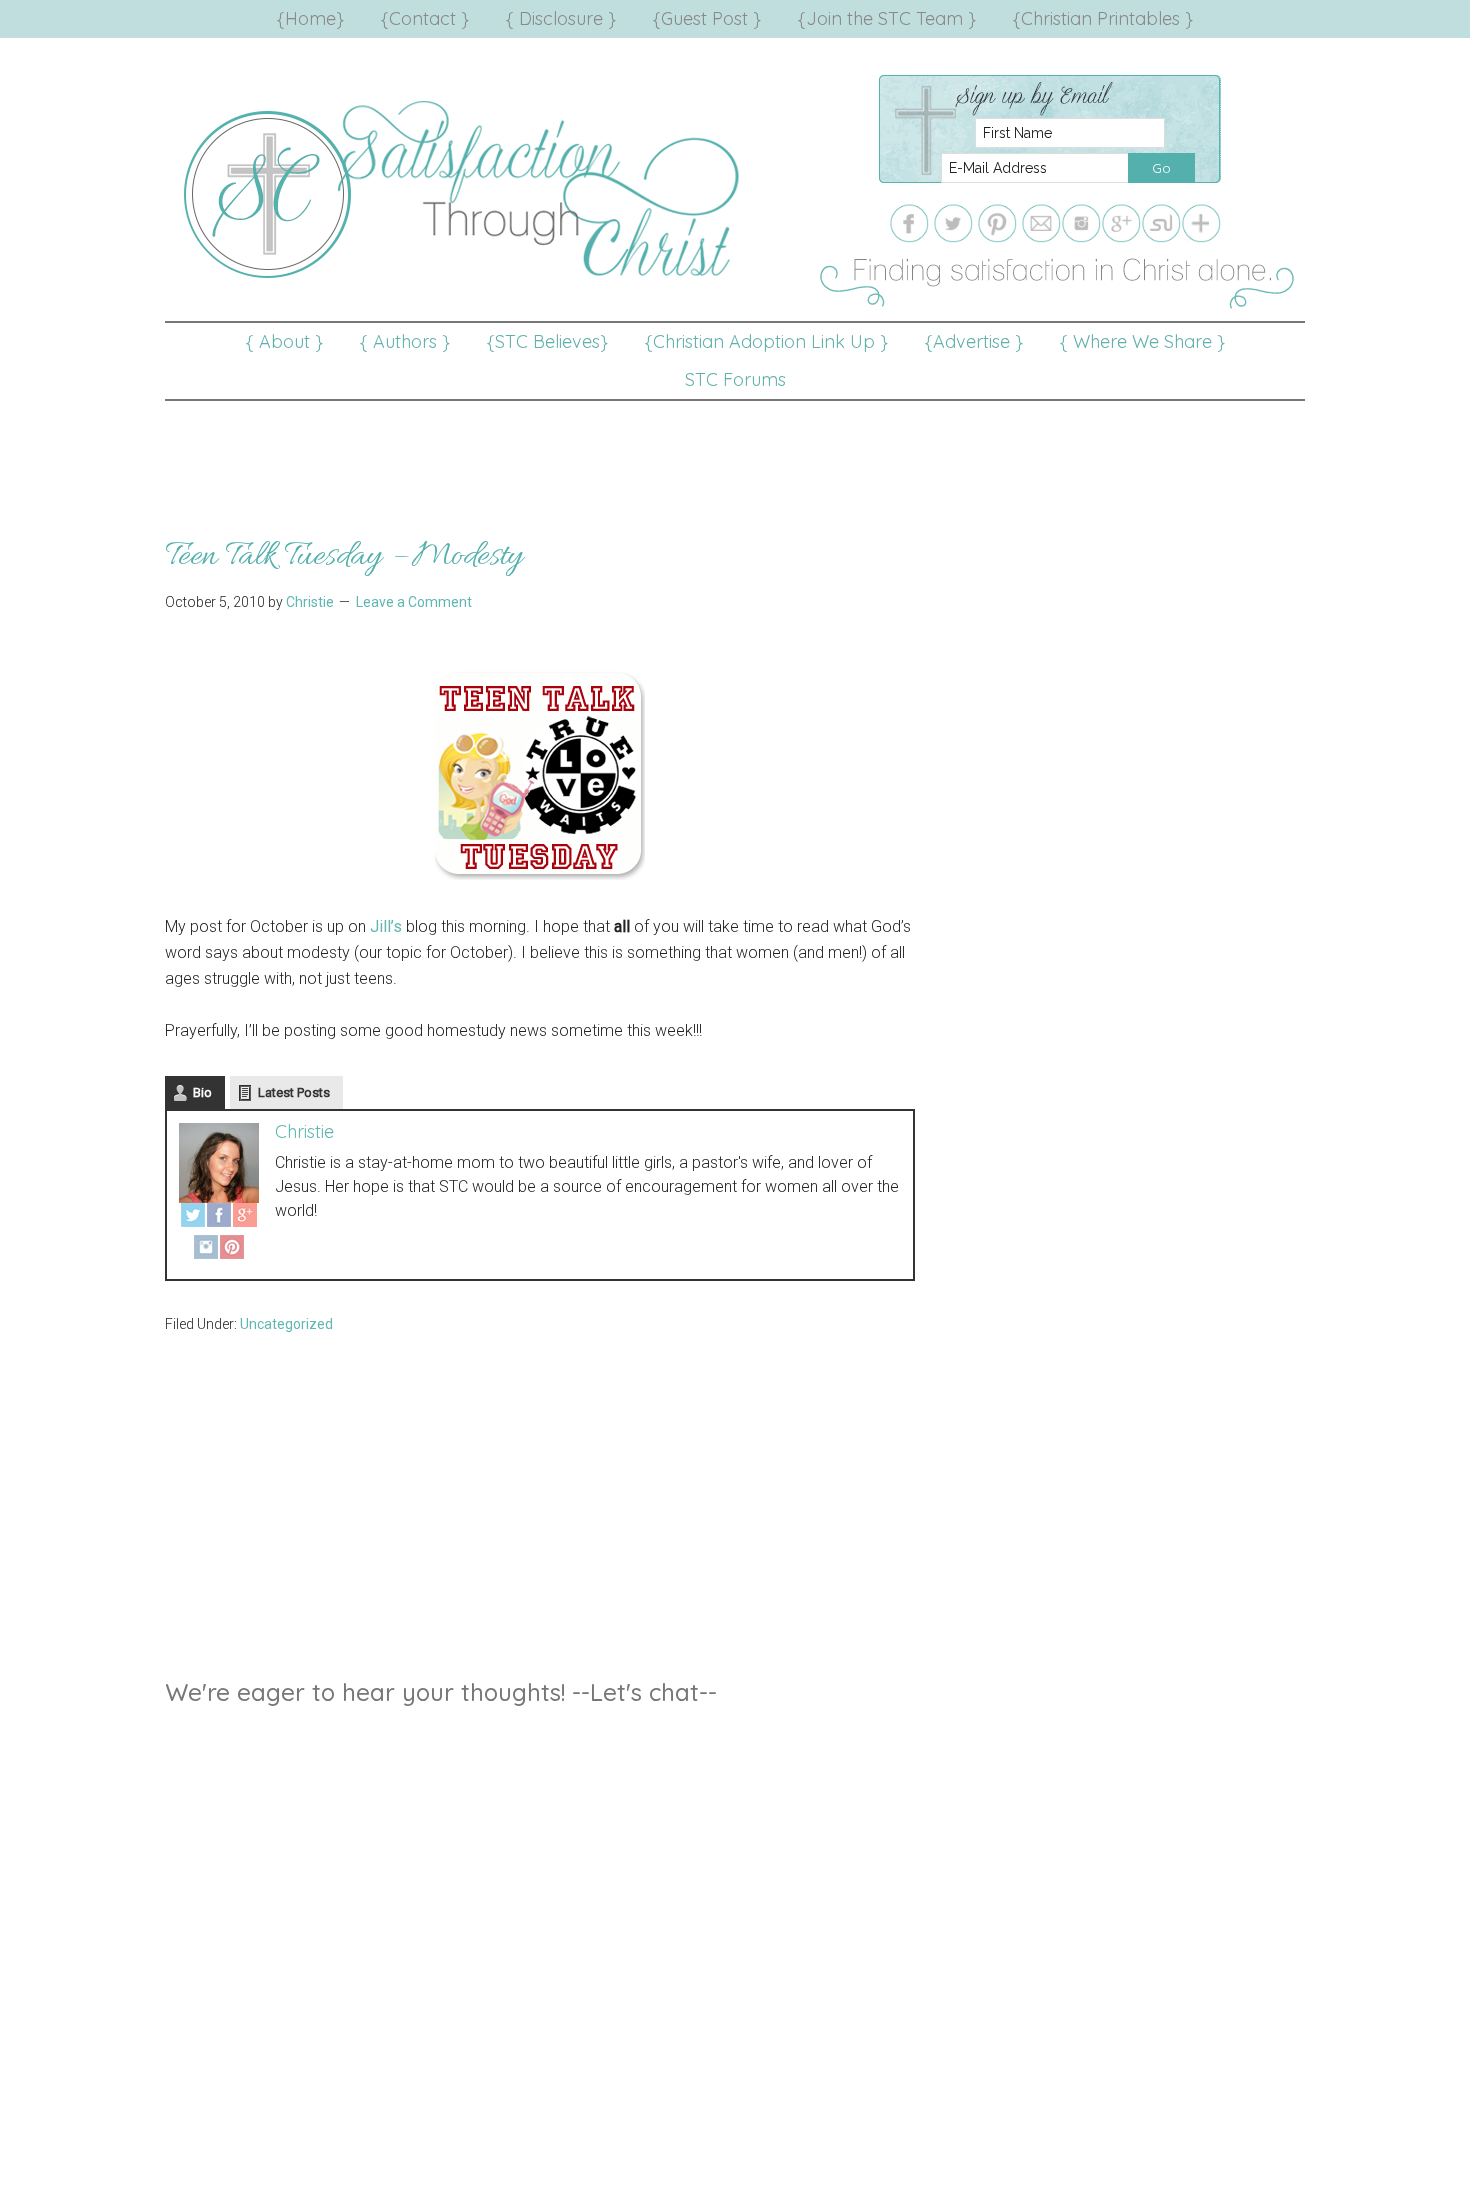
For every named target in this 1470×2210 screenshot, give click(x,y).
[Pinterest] (232, 1251)
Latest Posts (294, 1092)
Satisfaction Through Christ (465, 190)
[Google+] (245, 1219)
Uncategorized (286, 1324)
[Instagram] (206, 1251)
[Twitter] (193, 1219)
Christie (304, 1131)
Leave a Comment (414, 602)
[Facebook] (219, 1219)
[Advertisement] (735, 446)
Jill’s (386, 926)
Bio (202, 1092)
